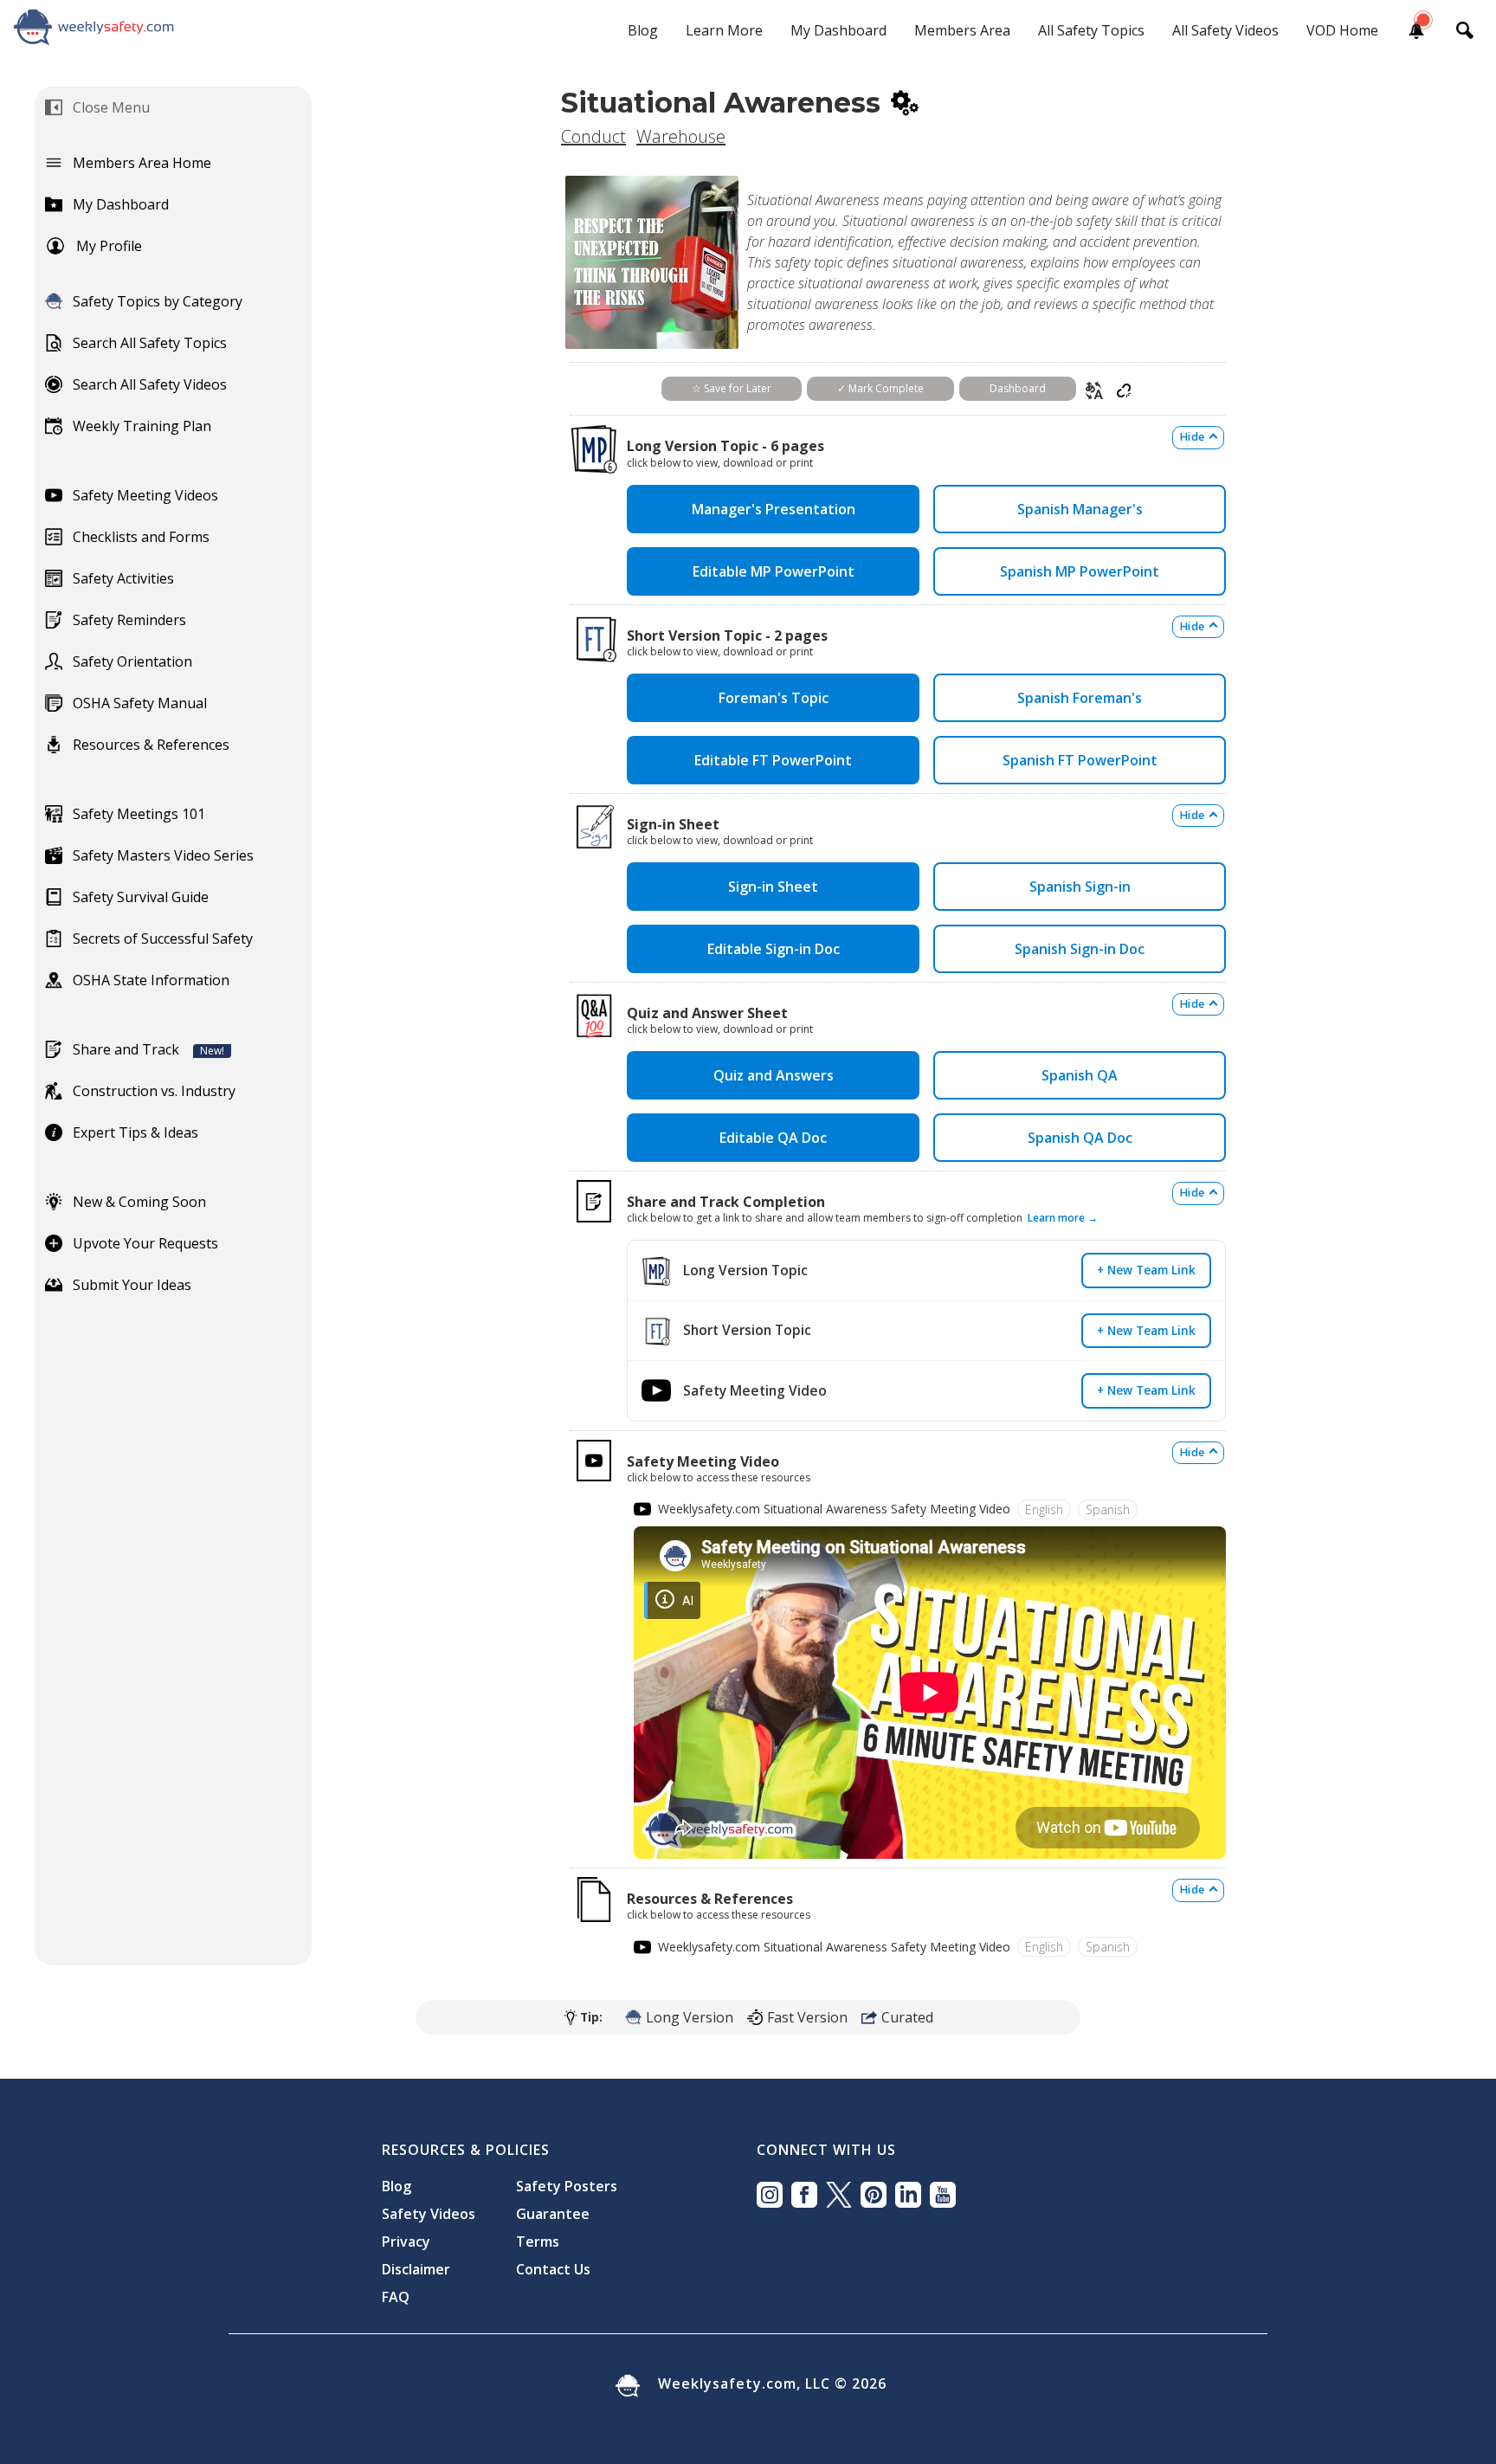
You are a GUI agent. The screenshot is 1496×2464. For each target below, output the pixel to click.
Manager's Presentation (774, 509)
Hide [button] (1192, 437)
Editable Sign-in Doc (774, 949)
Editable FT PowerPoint (773, 760)
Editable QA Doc (773, 1138)
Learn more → (1063, 1218)
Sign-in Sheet (773, 887)
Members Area (962, 30)
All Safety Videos (1225, 30)
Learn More (724, 30)
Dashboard (1018, 388)
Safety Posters (567, 2186)
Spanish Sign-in (1080, 887)
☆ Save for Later (732, 388)
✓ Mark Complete (880, 388)
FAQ (396, 2297)
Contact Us (553, 2269)
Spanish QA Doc (1080, 1138)
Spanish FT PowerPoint (1080, 760)
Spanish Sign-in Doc (1080, 949)
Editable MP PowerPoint (774, 571)
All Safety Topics (1091, 30)
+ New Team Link (1146, 1270)
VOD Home (1342, 30)
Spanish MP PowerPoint (1080, 571)
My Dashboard (838, 30)
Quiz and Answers (774, 1075)
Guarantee (553, 2214)
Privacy (406, 2241)
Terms (538, 2241)
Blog (643, 30)
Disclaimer (416, 2269)
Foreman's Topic (774, 698)
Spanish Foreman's (1080, 698)
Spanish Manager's (1080, 509)
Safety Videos (429, 2214)
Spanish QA (1080, 1075)
